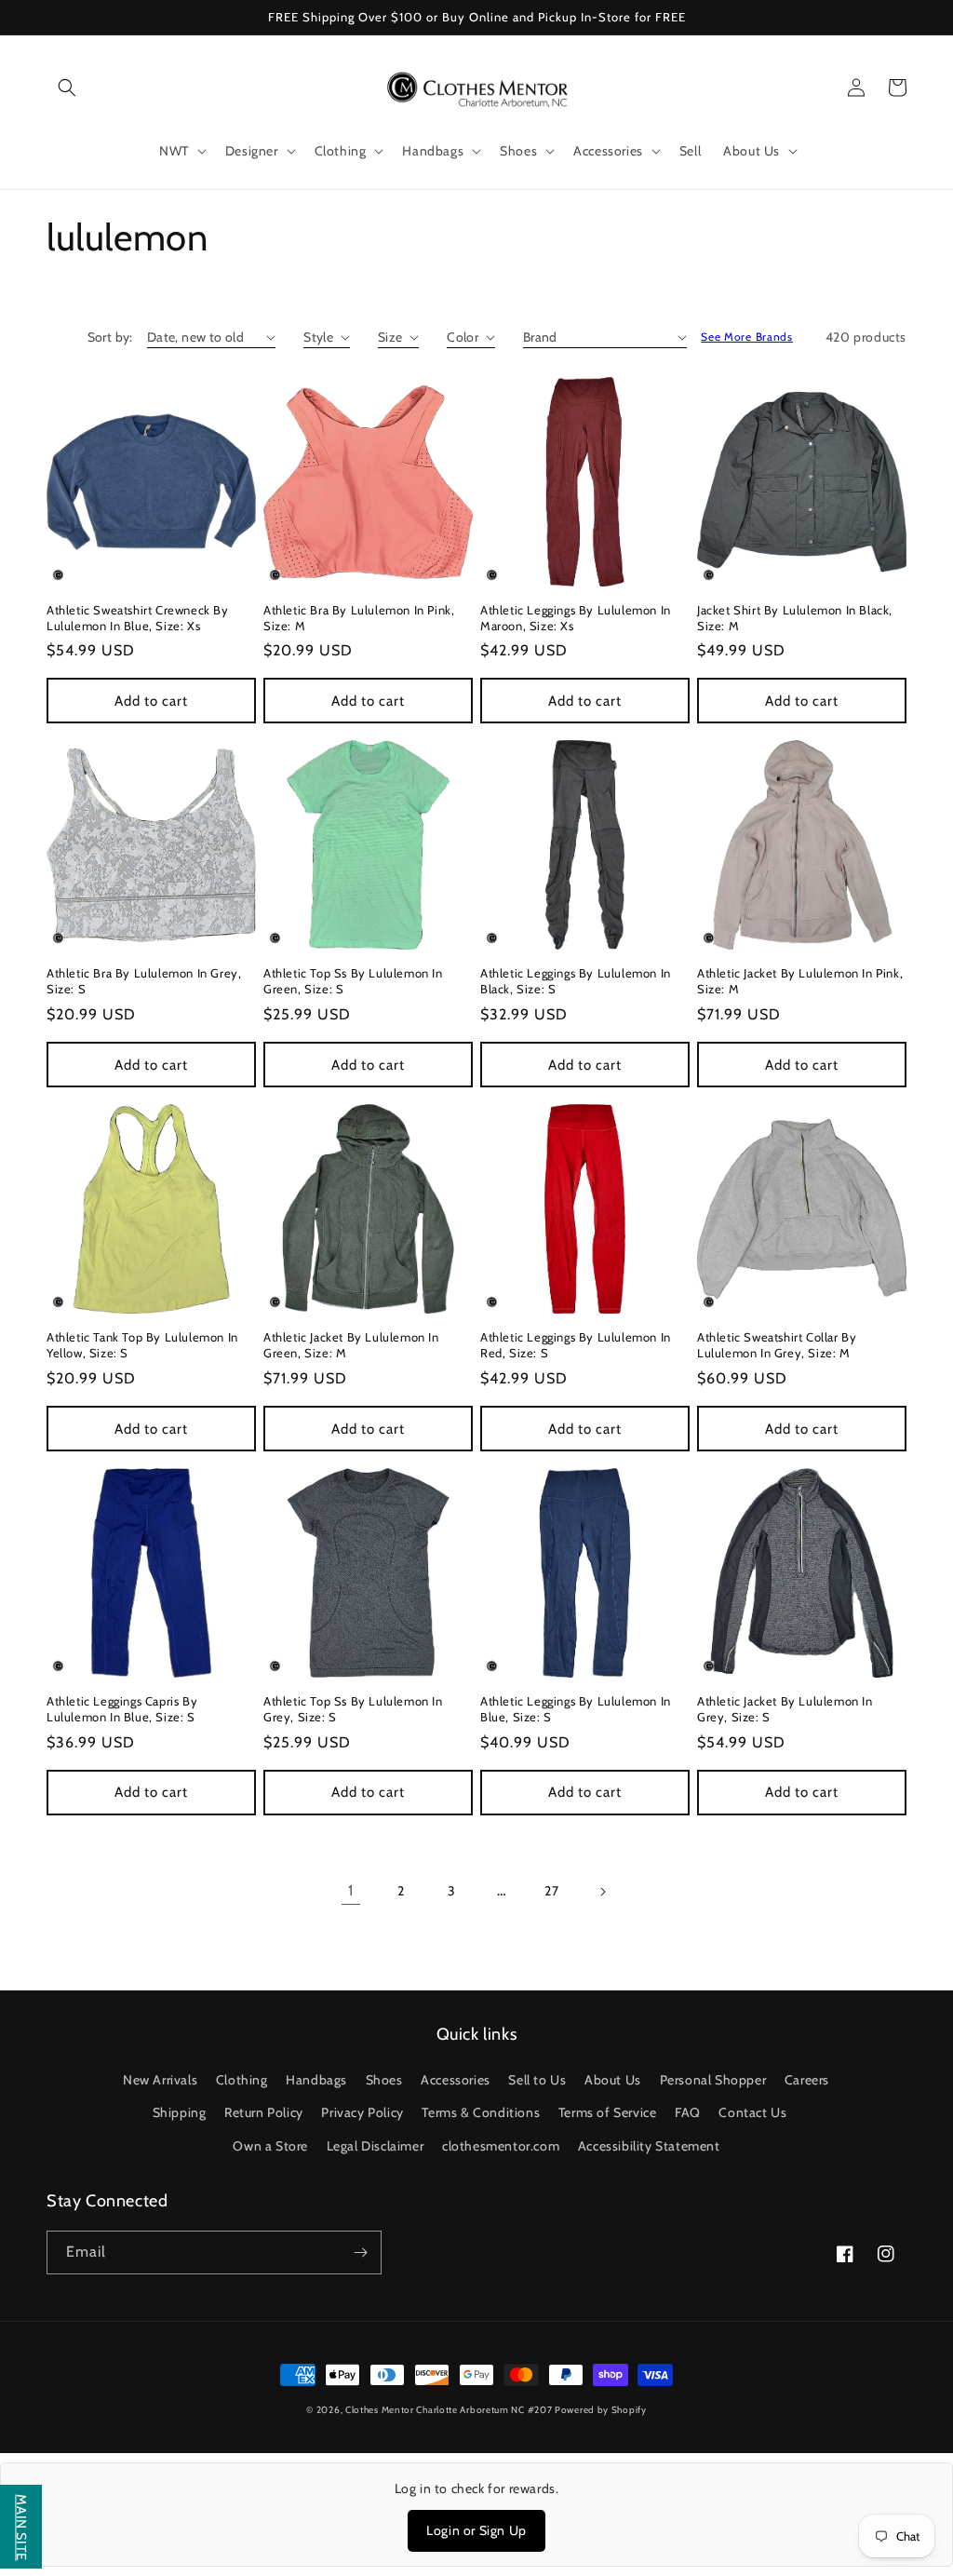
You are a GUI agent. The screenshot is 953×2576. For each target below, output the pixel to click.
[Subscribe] (360, 2252)
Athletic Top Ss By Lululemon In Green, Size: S (353, 981)
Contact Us (752, 2112)
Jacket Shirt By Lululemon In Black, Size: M (795, 618)
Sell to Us (537, 2080)
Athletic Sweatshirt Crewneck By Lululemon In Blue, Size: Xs (138, 618)
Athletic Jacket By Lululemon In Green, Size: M (351, 1345)
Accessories (456, 2080)
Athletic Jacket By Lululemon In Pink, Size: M (800, 981)
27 (551, 1891)
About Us (613, 2080)
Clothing (242, 2080)
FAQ (688, 2112)
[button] (67, 88)
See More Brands (747, 337)
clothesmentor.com (501, 2146)
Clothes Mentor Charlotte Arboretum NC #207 (450, 2410)
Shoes (384, 2080)
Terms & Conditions (481, 2112)
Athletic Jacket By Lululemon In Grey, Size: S (785, 1709)
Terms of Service (608, 2112)
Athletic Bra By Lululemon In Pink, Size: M (359, 618)
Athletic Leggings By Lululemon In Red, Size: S (576, 1345)
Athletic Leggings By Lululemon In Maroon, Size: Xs (576, 618)
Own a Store (270, 2146)
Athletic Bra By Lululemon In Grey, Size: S (144, 981)
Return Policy (264, 2112)
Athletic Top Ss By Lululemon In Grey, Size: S (353, 1709)
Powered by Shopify (601, 2410)
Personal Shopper (713, 2080)
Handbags (316, 2080)
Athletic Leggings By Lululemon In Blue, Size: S (576, 1709)
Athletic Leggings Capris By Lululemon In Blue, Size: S (122, 1709)
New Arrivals (160, 2080)
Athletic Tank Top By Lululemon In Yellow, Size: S (142, 1345)
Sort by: (110, 337)
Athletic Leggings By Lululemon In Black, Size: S (576, 981)
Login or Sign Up (476, 2530)
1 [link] (351, 1890)
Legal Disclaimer (376, 2146)
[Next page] (602, 1892)
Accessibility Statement (649, 2146)
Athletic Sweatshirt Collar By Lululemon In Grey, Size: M (777, 1345)
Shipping (180, 2112)
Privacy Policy (362, 2112)
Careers (807, 2080)
